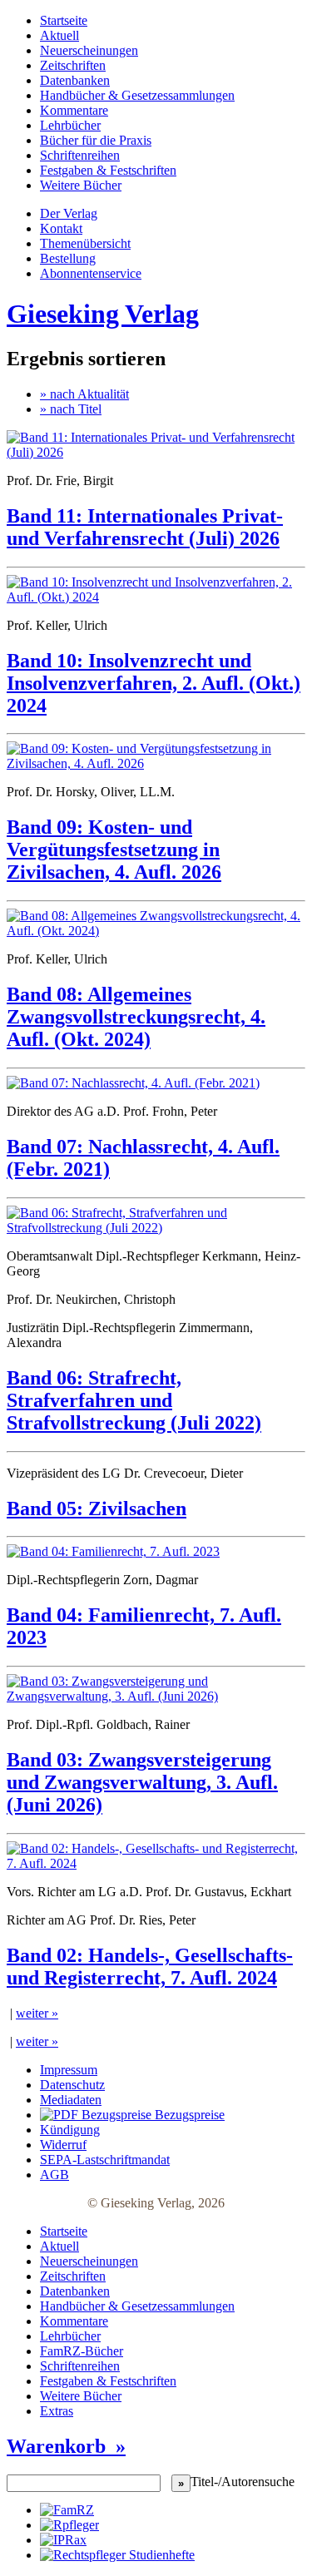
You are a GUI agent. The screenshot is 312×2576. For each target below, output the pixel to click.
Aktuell (59, 35)
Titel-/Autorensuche (243, 2482)
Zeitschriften (73, 65)
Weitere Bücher (81, 185)
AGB (54, 2175)
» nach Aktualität (84, 394)
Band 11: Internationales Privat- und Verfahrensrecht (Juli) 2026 (145, 527)
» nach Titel (71, 409)
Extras (57, 2411)
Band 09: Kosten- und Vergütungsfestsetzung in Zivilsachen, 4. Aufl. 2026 (114, 850)
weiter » (37, 2013)
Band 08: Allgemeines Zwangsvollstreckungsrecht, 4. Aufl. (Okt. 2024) (136, 1017)
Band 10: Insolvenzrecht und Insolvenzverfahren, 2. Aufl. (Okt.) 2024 (154, 683)
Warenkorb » (66, 2446)
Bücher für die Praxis (96, 140)
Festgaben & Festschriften (108, 170)
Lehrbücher (70, 125)
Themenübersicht (85, 243)
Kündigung (70, 2130)
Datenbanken (75, 80)
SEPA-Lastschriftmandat (105, 2160)
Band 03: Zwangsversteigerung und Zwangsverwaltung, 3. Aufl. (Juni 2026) (142, 1782)
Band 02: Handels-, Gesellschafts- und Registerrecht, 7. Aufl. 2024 (150, 1967)
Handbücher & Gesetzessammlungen (137, 95)
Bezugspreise (188, 2115)
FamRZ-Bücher (82, 2351)
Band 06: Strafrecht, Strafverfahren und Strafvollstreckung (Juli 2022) (134, 1400)
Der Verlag (69, 213)
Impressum (69, 2070)
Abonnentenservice (91, 273)
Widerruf (63, 2145)
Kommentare (74, 110)
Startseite (64, 20)
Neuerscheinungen (89, 50)
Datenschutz (72, 2085)
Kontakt (61, 228)
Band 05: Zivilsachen (97, 1508)
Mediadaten (71, 2100)
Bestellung (68, 258)
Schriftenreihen (80, 155)
